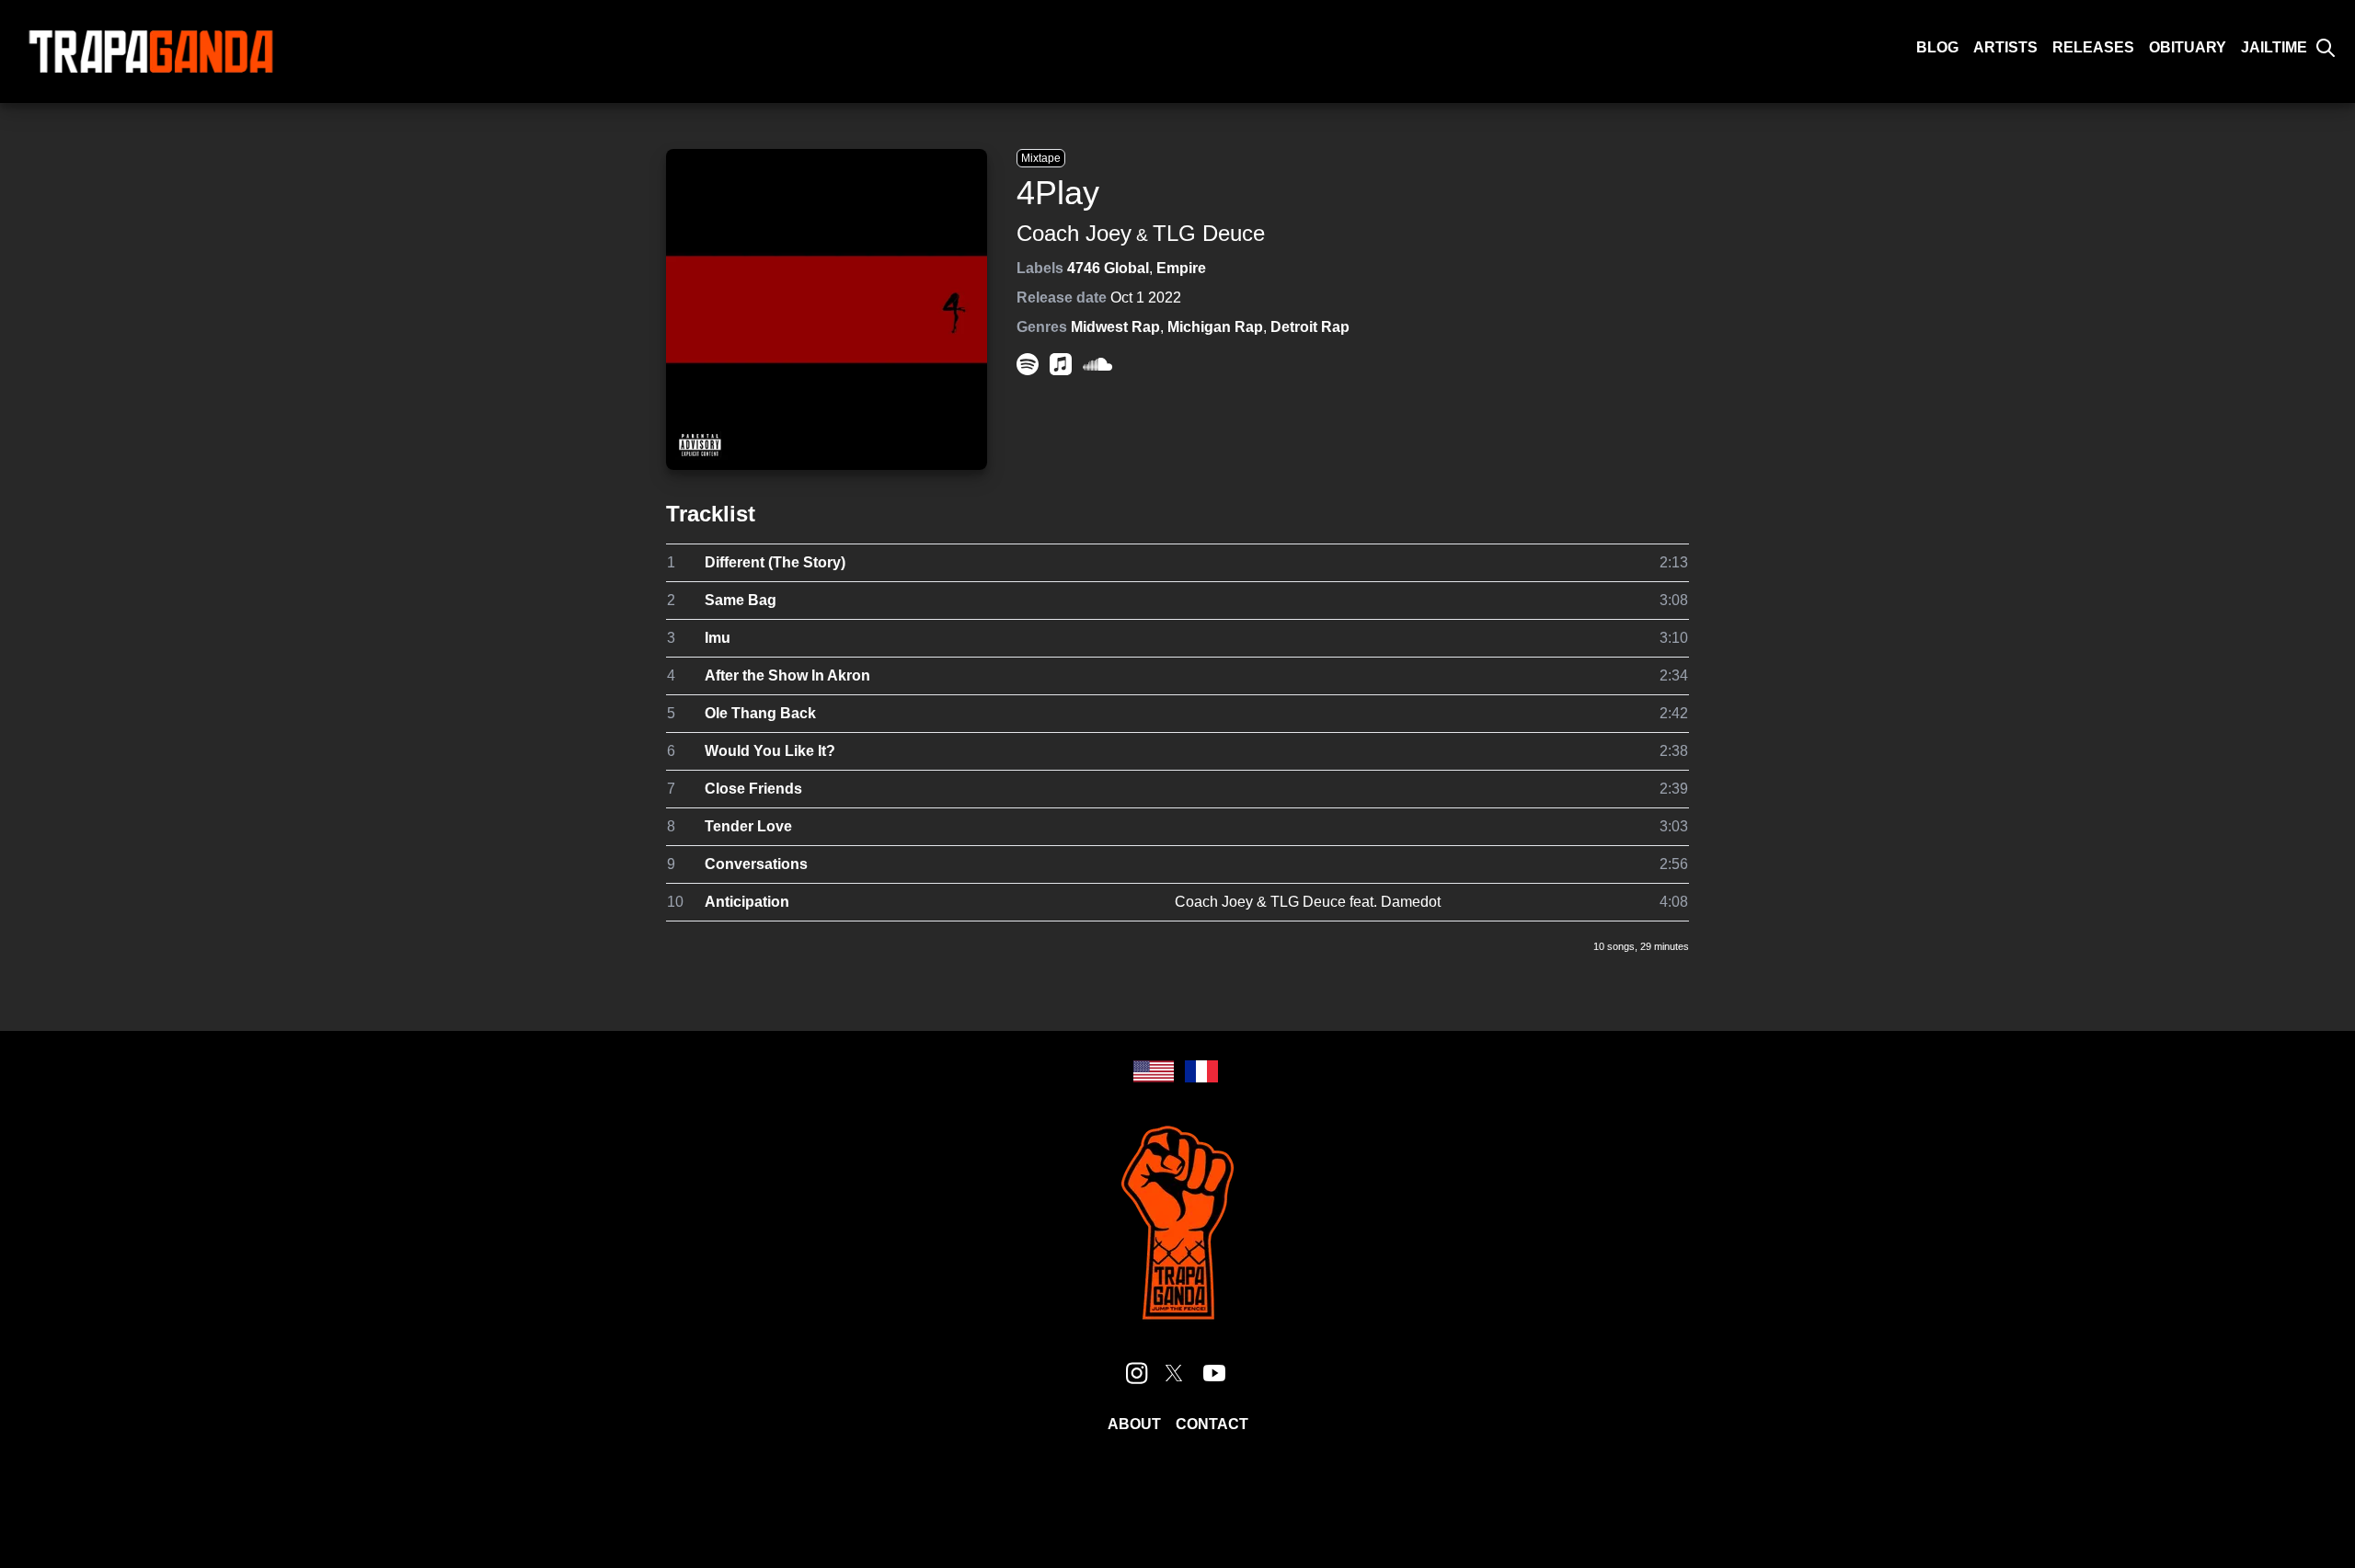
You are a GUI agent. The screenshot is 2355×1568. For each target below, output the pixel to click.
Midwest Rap (1115, 327)
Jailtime (2274, 47)
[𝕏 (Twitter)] (1174, 1373)
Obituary (2188, 47)
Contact (1212, 1424)
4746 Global (1108, 268)
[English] (1154, 1071)
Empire (1181, 268)
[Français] (1201, 1071)
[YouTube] (1214, 1373)
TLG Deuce (1209, 233)
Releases (2093, 47)
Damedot (1411, 902)
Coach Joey (1074, 233)
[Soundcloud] (1098, 365)
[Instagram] (1137, 1373)
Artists (2005, 47)
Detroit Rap (1310, 327)
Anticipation (747, 902)
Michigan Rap (1215, 327)
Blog (1937, 47)
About (1134, 1424)
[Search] (2326, 48)
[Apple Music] (1061, 364)
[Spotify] (1028, 364)
